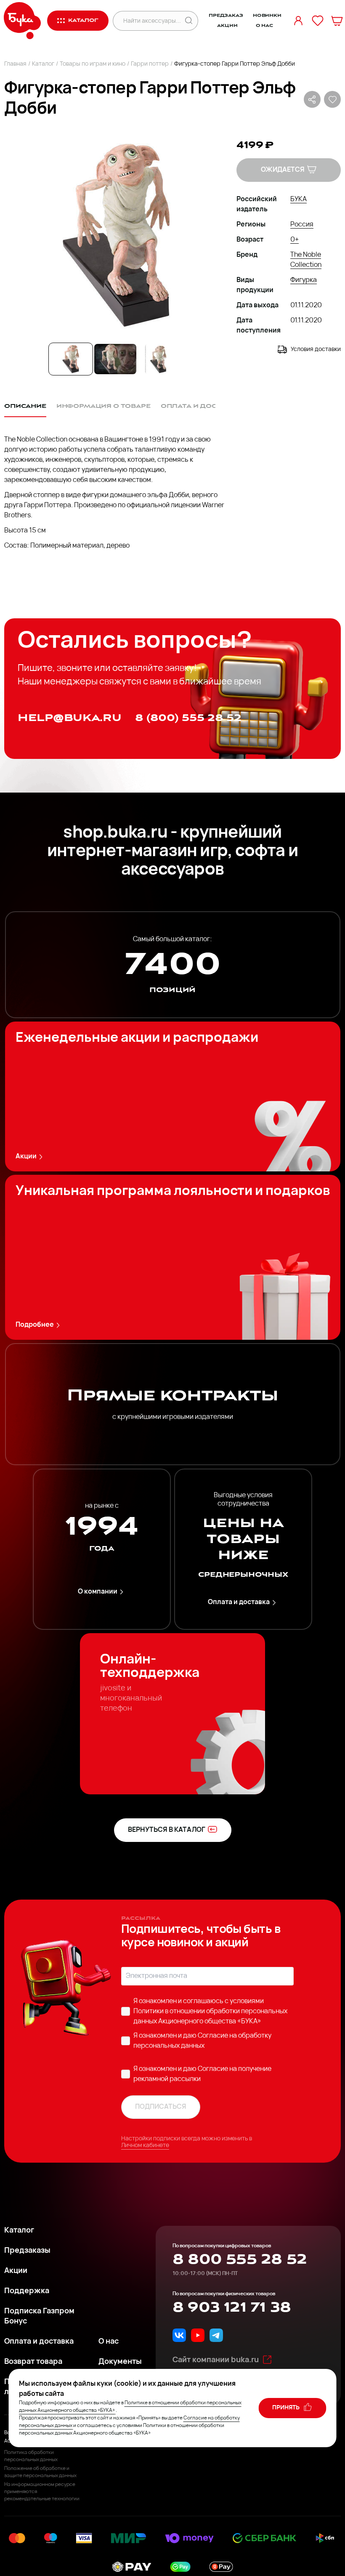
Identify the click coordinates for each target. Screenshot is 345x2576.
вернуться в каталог (167, 1830)
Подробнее (35, 1325)
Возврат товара (33, 2362)
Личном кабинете (145, 2146)
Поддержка (27, 2291)
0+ (295, 240)
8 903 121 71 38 (232, 2307)
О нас (264, 26)
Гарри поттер (150, 64)
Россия (302, 225)
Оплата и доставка (239, 1602)
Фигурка (304, 280)
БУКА (299, 200)
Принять (287, 2408)
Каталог (43, 64)
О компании (98, 1592)
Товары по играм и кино (93, 64)
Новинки (267, 16)
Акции (227, 26)
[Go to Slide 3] (160, 359)
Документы (120, 2362)
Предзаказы (27, 2251)
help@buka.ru (70, 718)
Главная (15, 64)
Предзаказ (226, 16)
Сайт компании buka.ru (216, 2360)
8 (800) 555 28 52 (188, 718)
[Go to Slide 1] (71, 359)
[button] (115, 235)
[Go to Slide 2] (115, 359)
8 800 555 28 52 (240, 2259)
